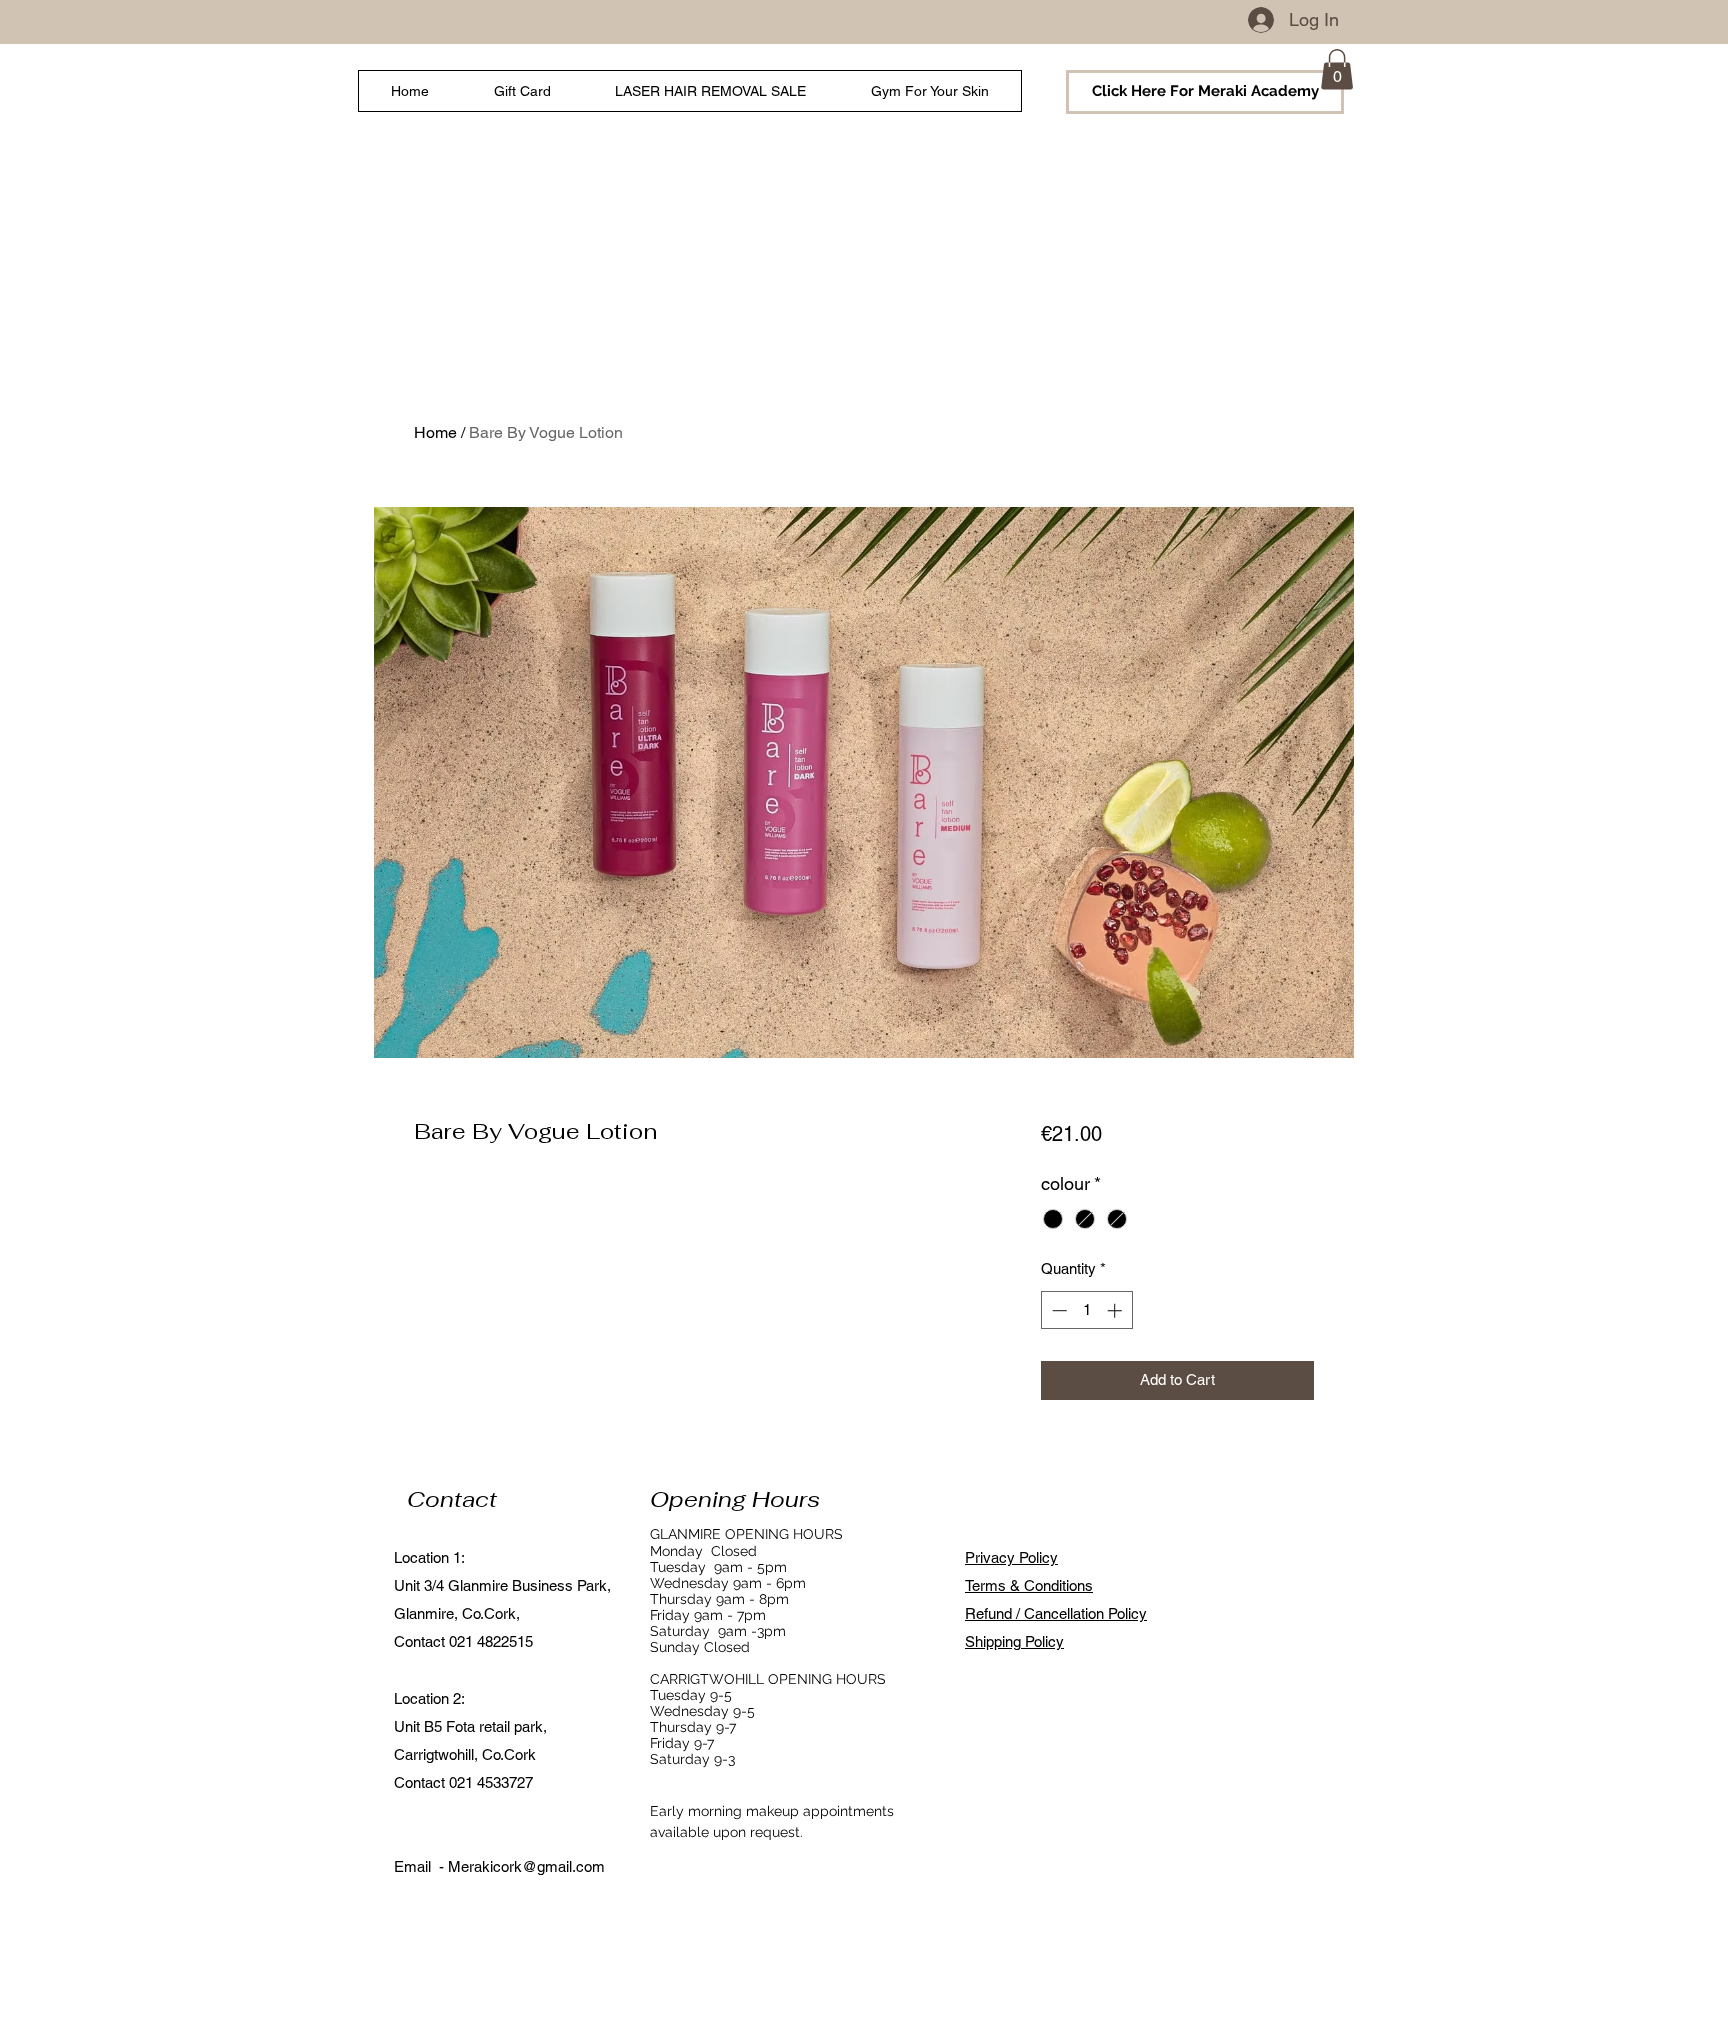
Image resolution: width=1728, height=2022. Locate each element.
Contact (452, 1499)
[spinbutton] (1086, 1310)
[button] (1337, 69)
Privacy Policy (1011, 1557)
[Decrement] (1057, 1310)
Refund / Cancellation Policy (1056, 1613)
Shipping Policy (1014, 1641)
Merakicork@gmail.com (526, 1866)
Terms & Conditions (1029, 1585)
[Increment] (1116, 1310)
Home (435, 432)
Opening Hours (735, 1499)
